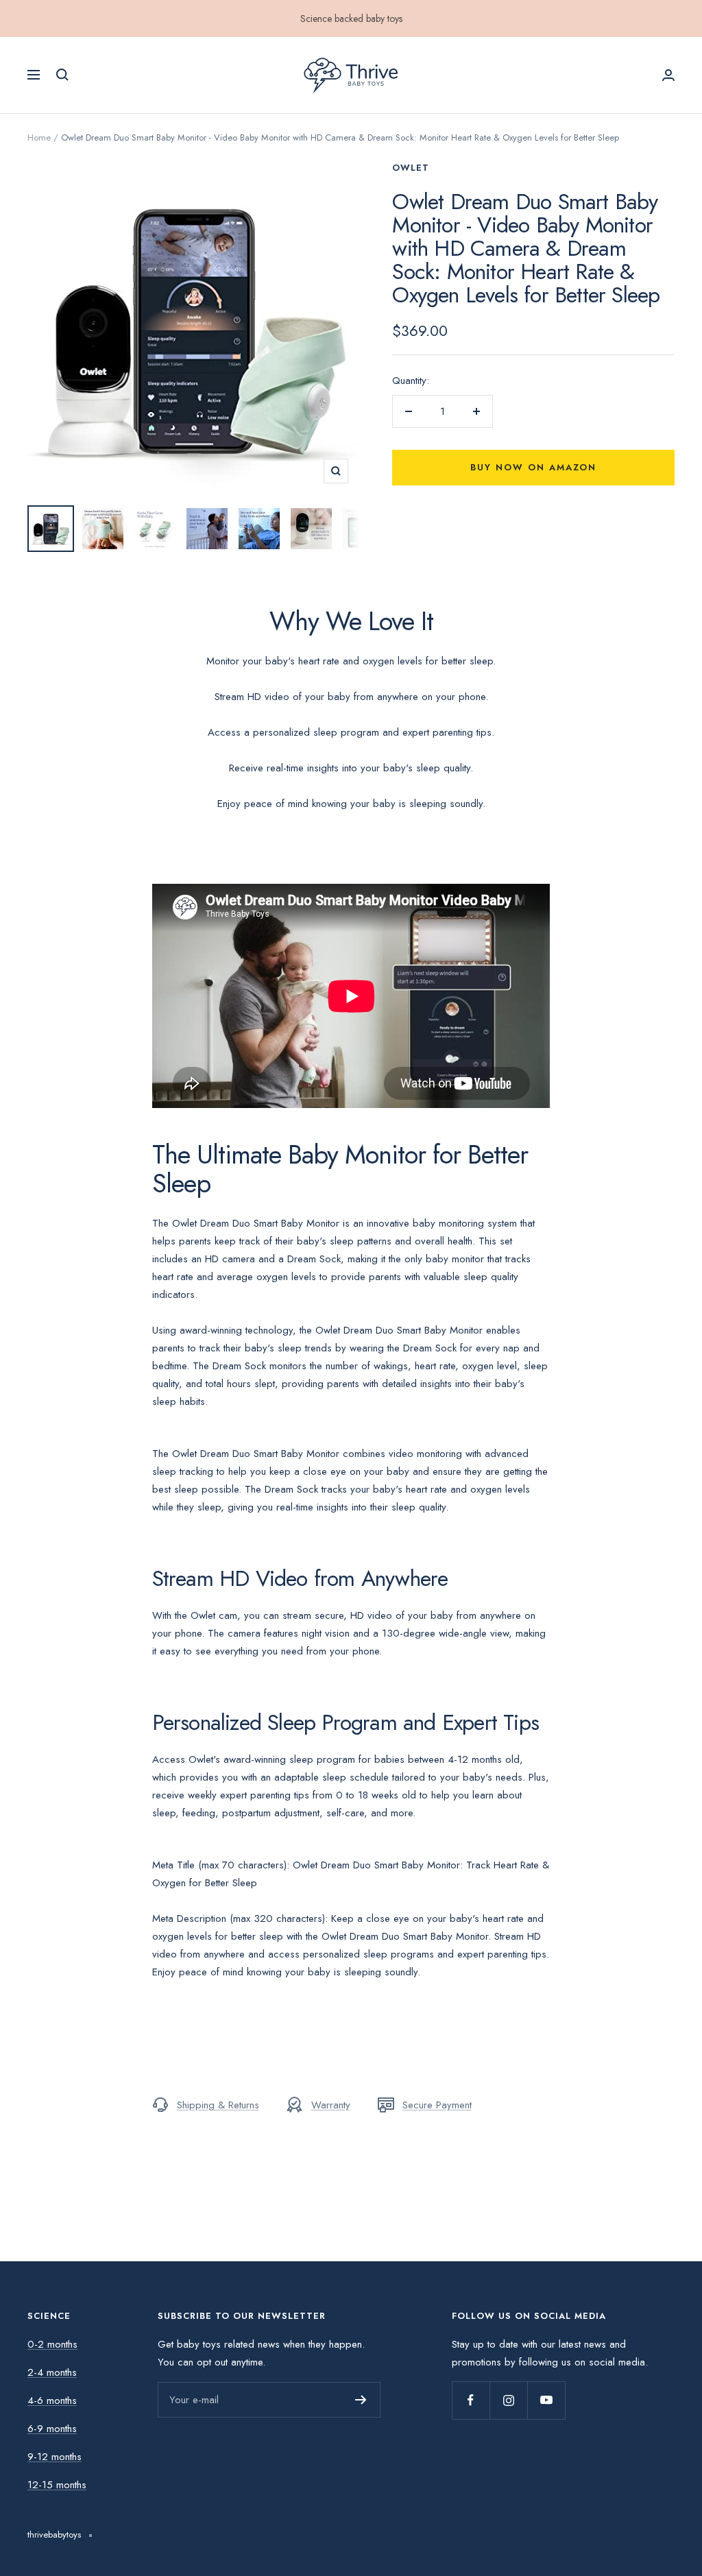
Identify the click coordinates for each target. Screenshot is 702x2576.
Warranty (331, 2105)
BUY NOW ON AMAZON (351, 2553)
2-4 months (52, 2372)
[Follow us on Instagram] (508, 2400)
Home (39, 137)
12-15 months (57, 2485)
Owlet (411, 168)
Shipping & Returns (218, 2105)
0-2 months (52, 2344)
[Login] (668, 75)
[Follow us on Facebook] (471, 2400)
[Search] (62, 75)
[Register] (361, 2400)
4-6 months (52, 2400)
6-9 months (52, 2429)
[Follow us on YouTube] (546, 2400)
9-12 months (55, 2457)
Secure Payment (437, 2105)
